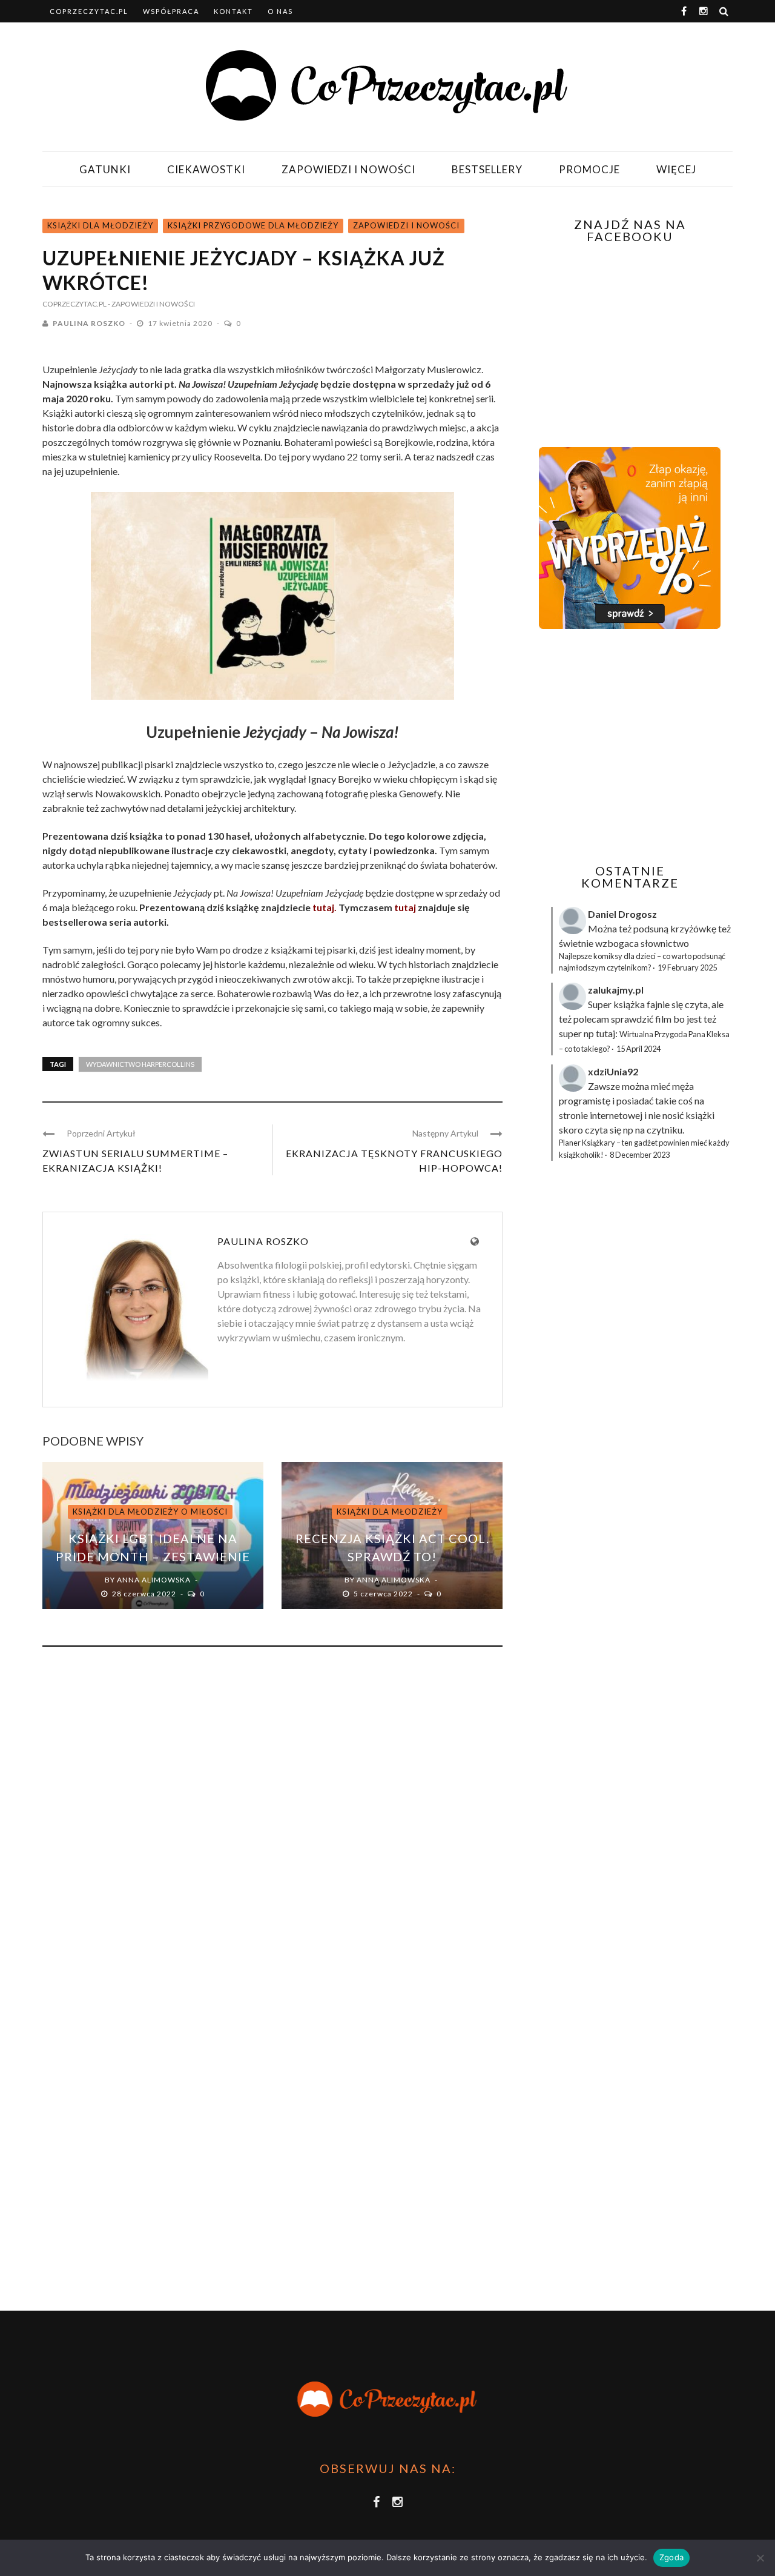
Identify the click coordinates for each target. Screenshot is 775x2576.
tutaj (405, 907)
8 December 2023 (640, 1155)
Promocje (589, 169)
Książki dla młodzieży (100, 225)
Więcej (676, 169)
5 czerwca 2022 (384, 1594)
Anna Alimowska (154, 1580)
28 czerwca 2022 (145, 1594)
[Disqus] (272, 1820)
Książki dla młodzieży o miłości (150, 1512)
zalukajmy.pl (616, 990)
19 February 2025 (687, 968)
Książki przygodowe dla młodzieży (253, 225)
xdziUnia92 (613, 1071)
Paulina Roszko (89, 323)
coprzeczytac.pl (89, 11)
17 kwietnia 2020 (181, 323)
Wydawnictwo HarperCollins (140, 1064)
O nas (280, 11)
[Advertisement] (628, 746)
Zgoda (671, 2557)
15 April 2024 (638, 1049)
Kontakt (233, 11)
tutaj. (325, 907)
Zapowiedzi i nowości (348, 169)
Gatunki (105, 169)
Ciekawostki (206, 169)
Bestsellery (487, 169)
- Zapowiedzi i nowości (151, 304)
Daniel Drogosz (622, 914)
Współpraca (171, 11)
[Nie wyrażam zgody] (760, 2558)
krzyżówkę (693, 928)
